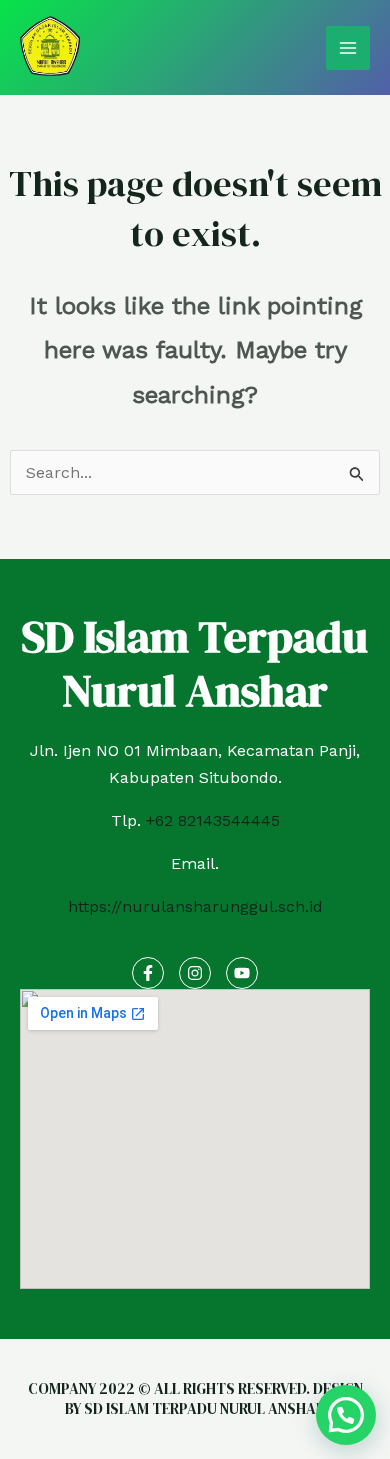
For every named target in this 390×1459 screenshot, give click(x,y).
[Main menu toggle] (348, 48)
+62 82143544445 (213, 820)
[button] (346, 1415)
